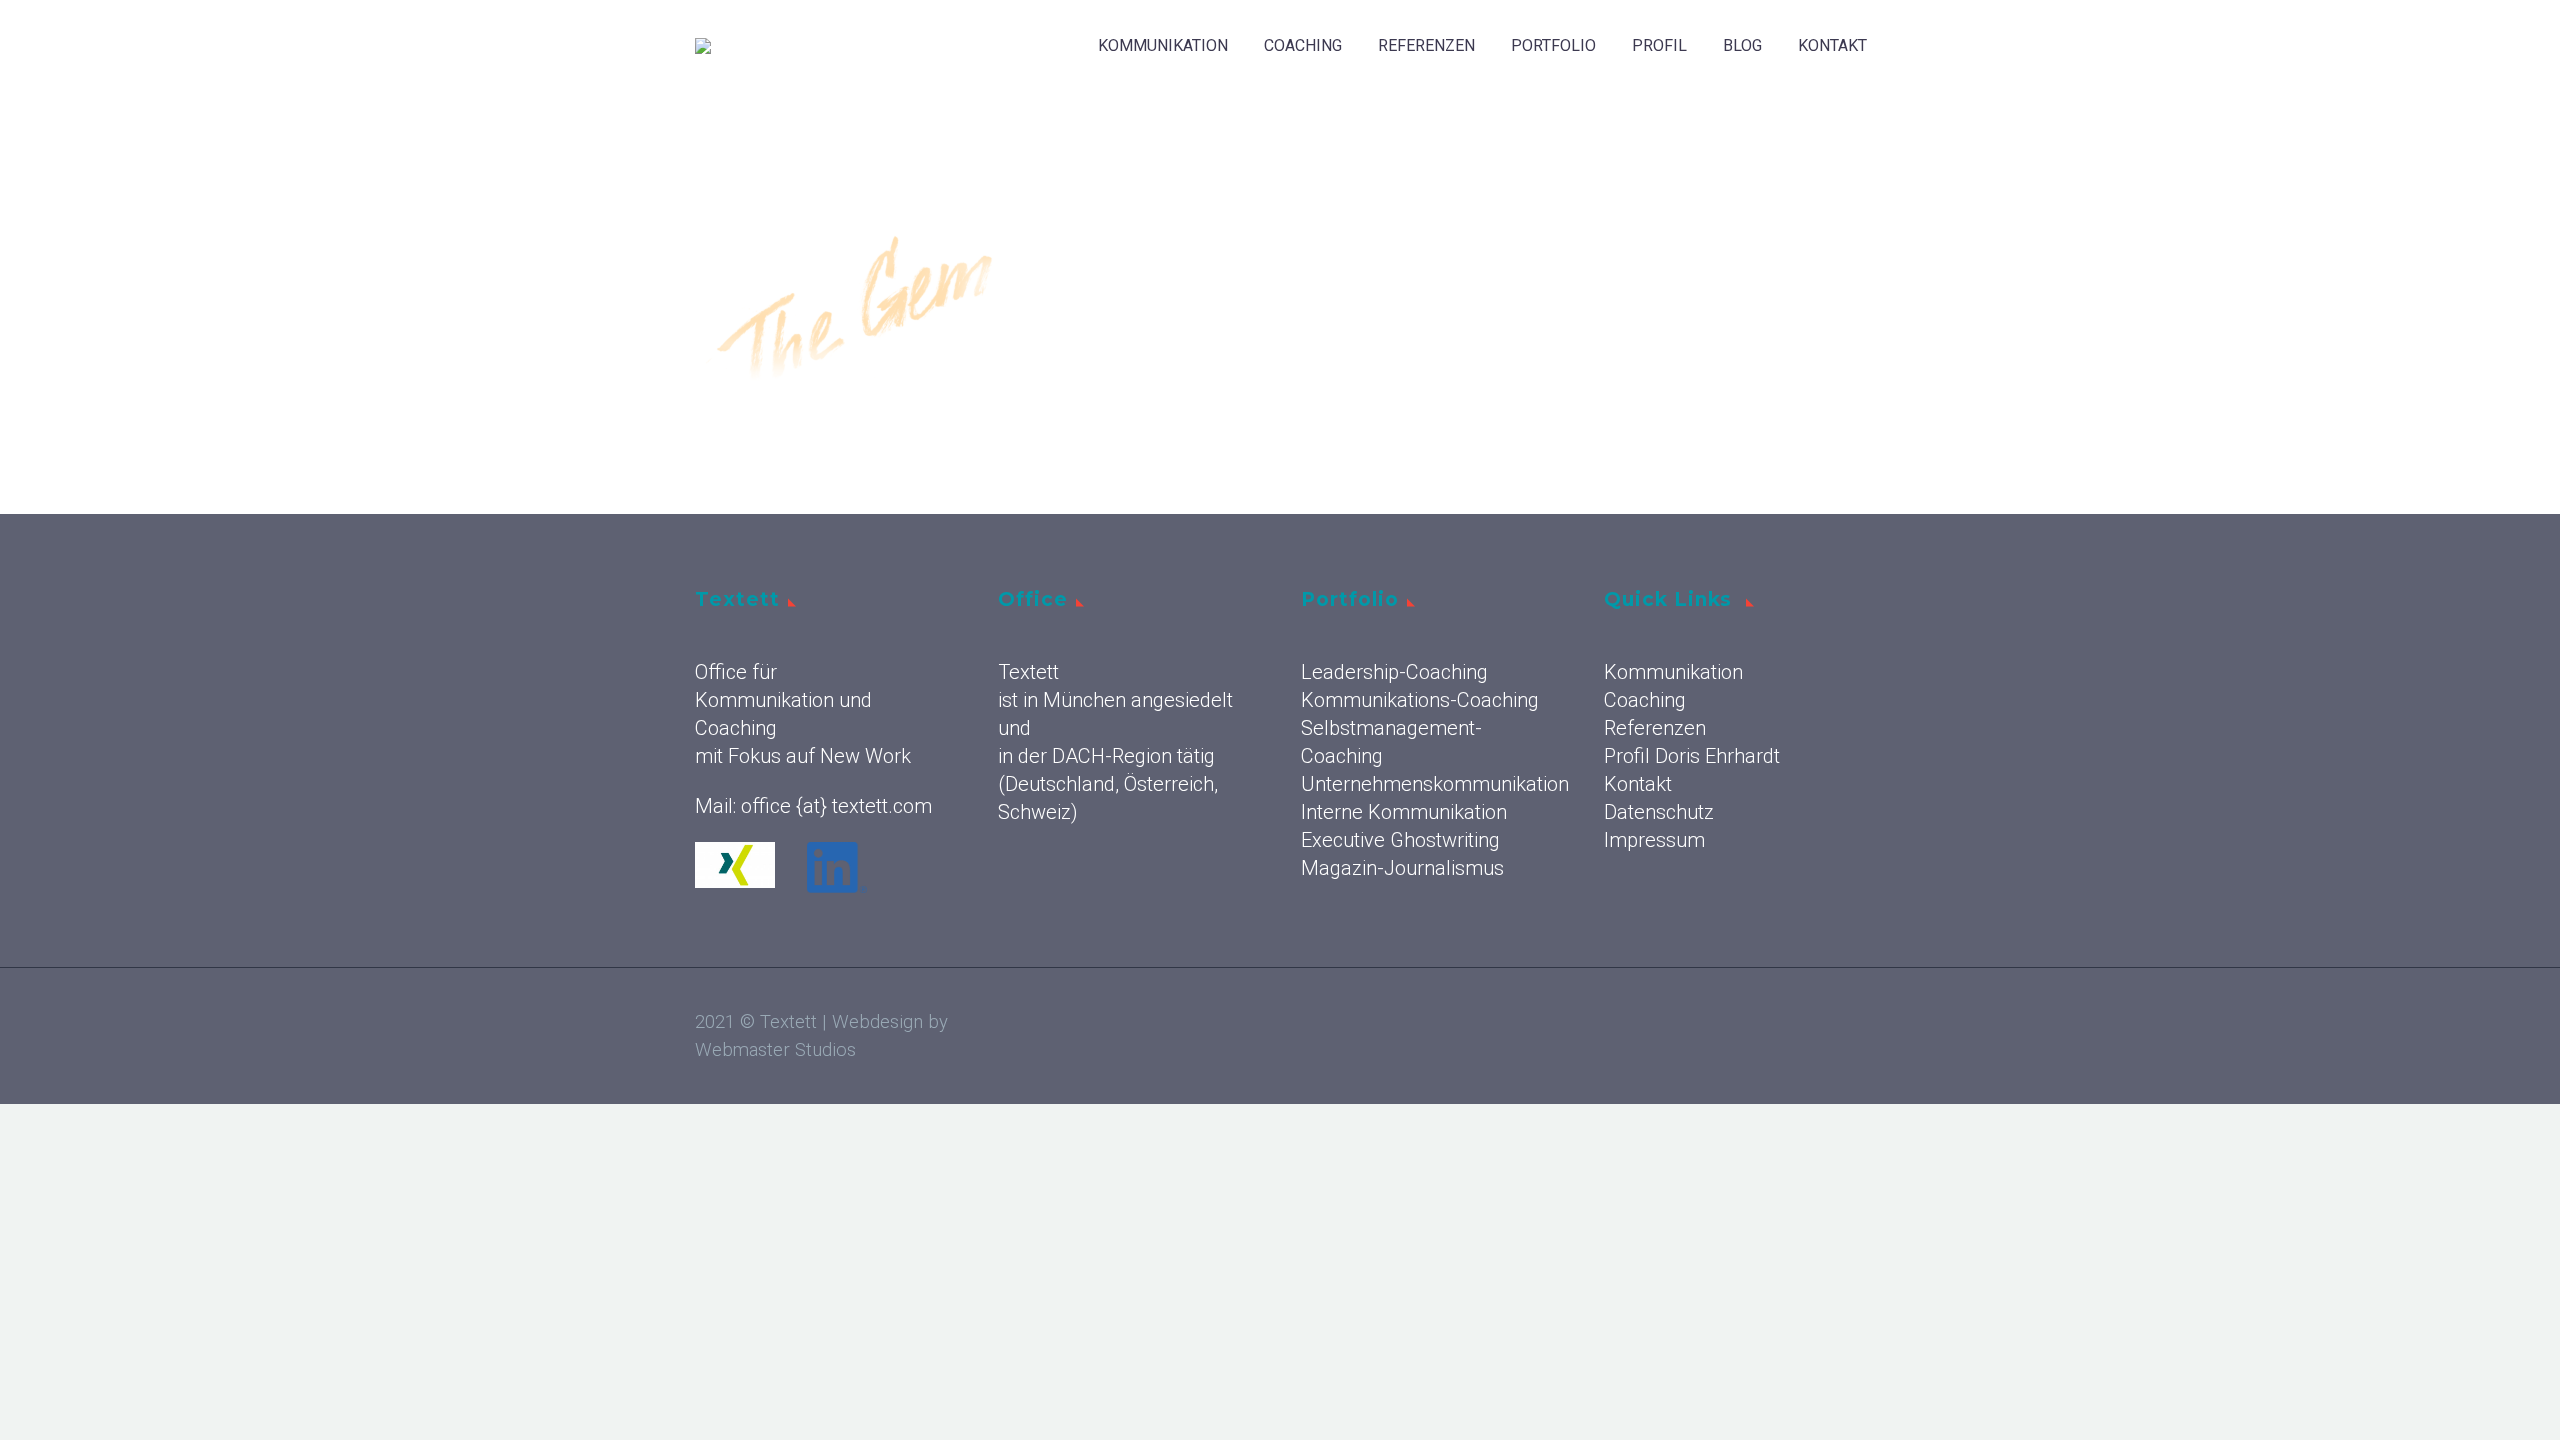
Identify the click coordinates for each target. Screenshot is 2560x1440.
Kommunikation (1163, 45)
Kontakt (1832, 45)
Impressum (1654, 840)
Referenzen (1426, 45)
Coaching (1303, 45)
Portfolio (1553, 45)
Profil (1659, 45)
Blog (1742, 45)
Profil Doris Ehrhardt (1692, 756)
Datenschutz (1659, 812)
